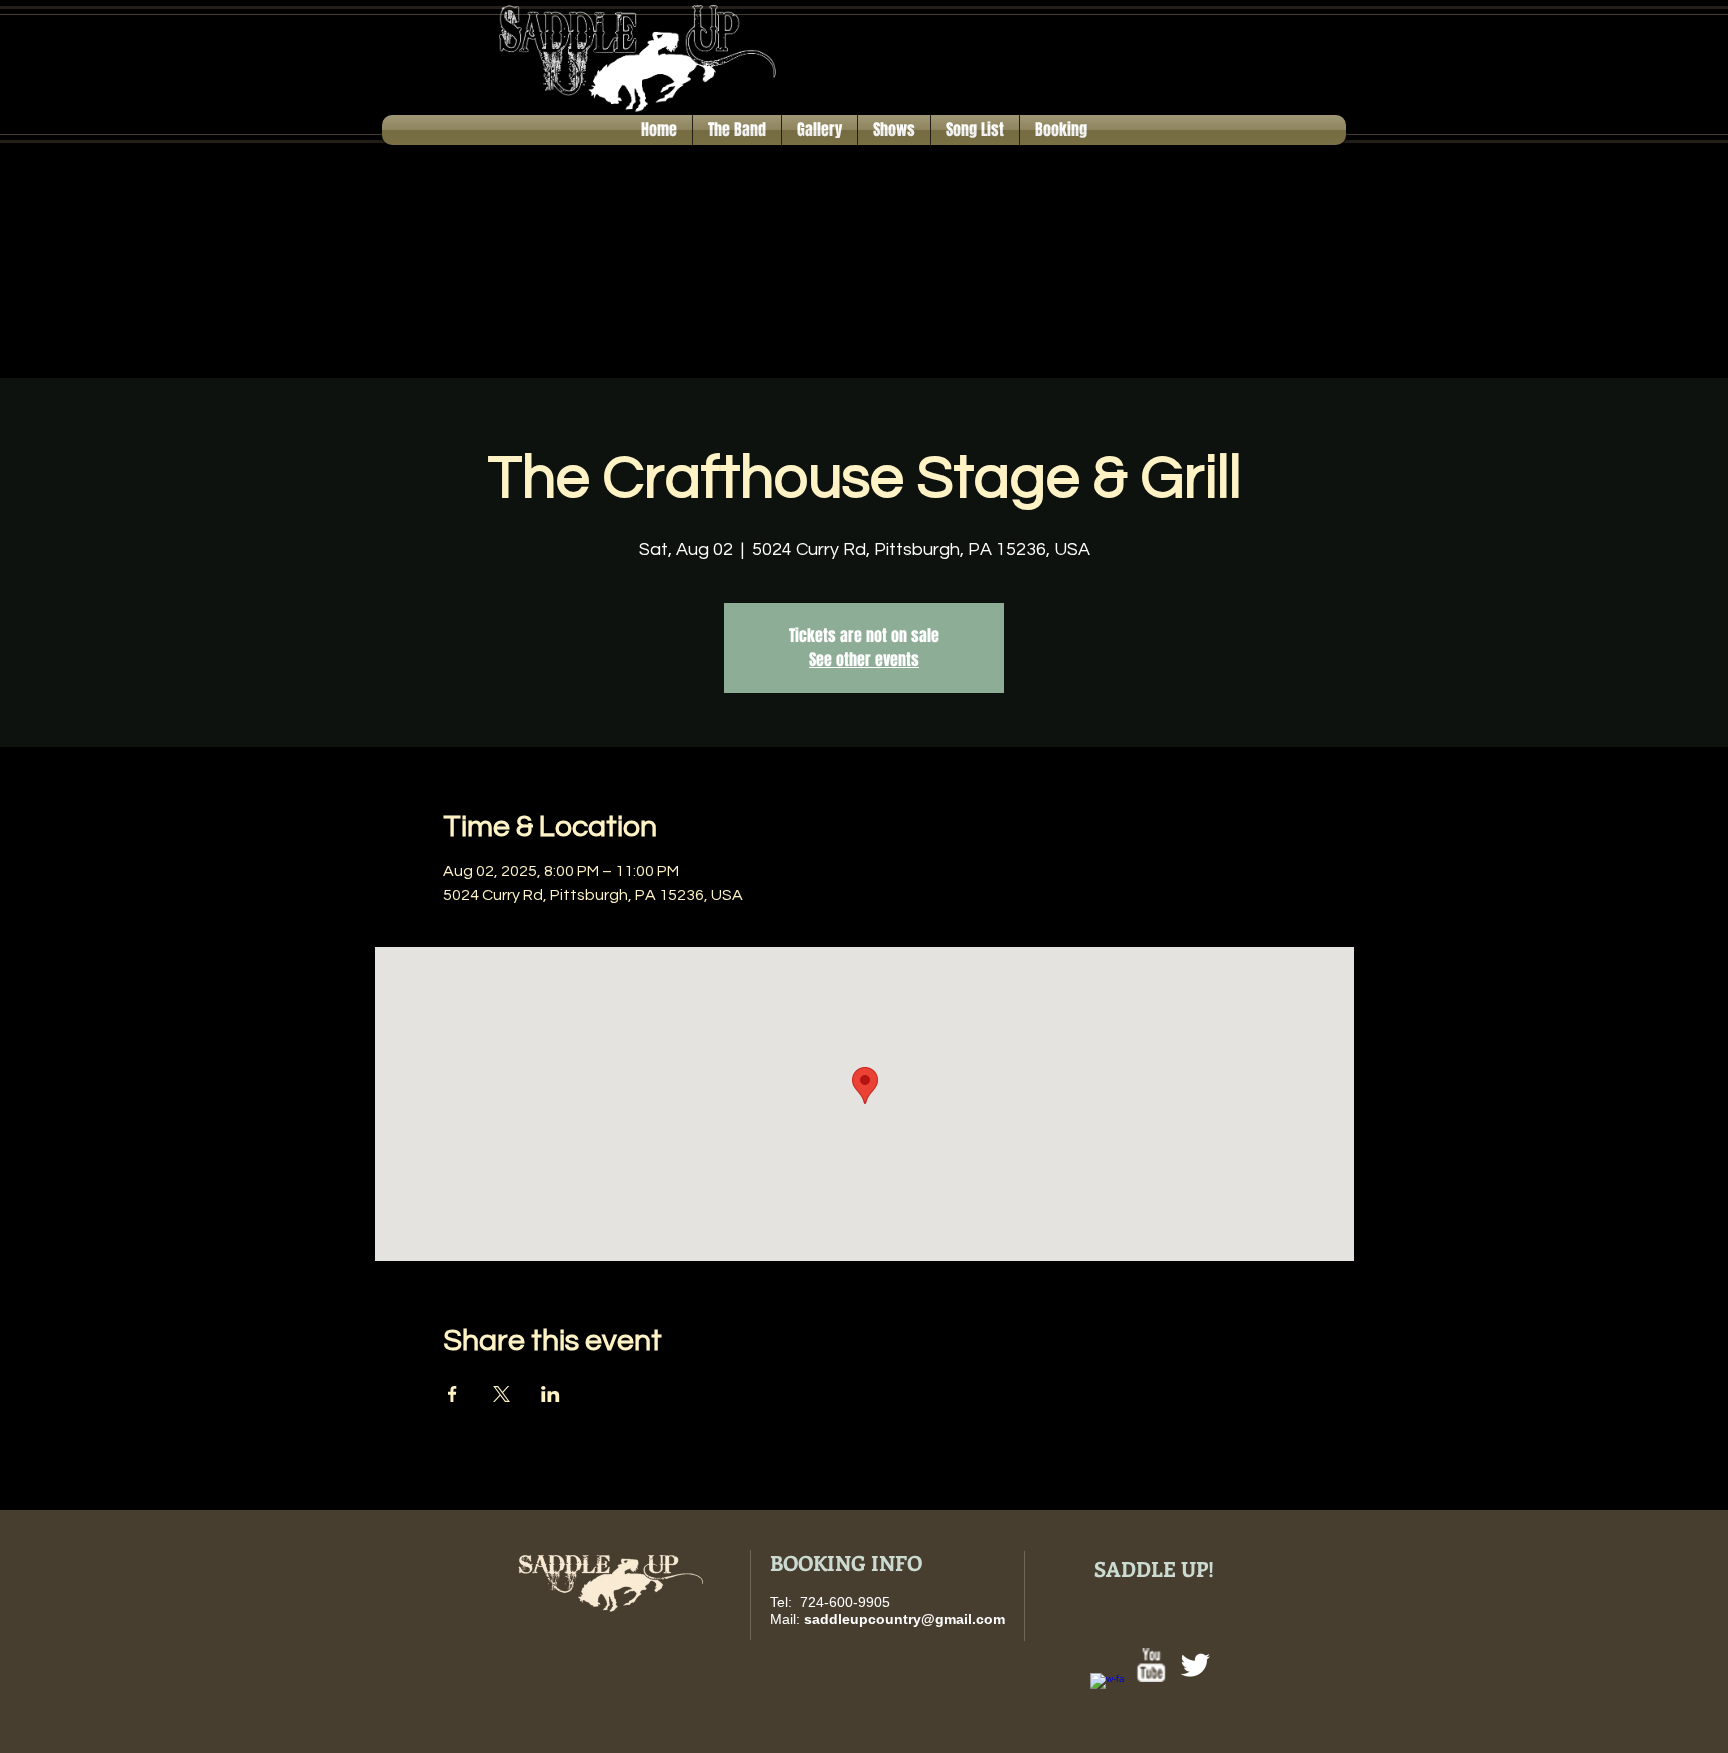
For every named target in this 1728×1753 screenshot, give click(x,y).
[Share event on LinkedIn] (550, 1394)
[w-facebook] (1107, 1690)
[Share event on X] (501, 1394)
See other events (864, 659)
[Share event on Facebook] (452, 1394)
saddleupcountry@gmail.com (904, 1619)
